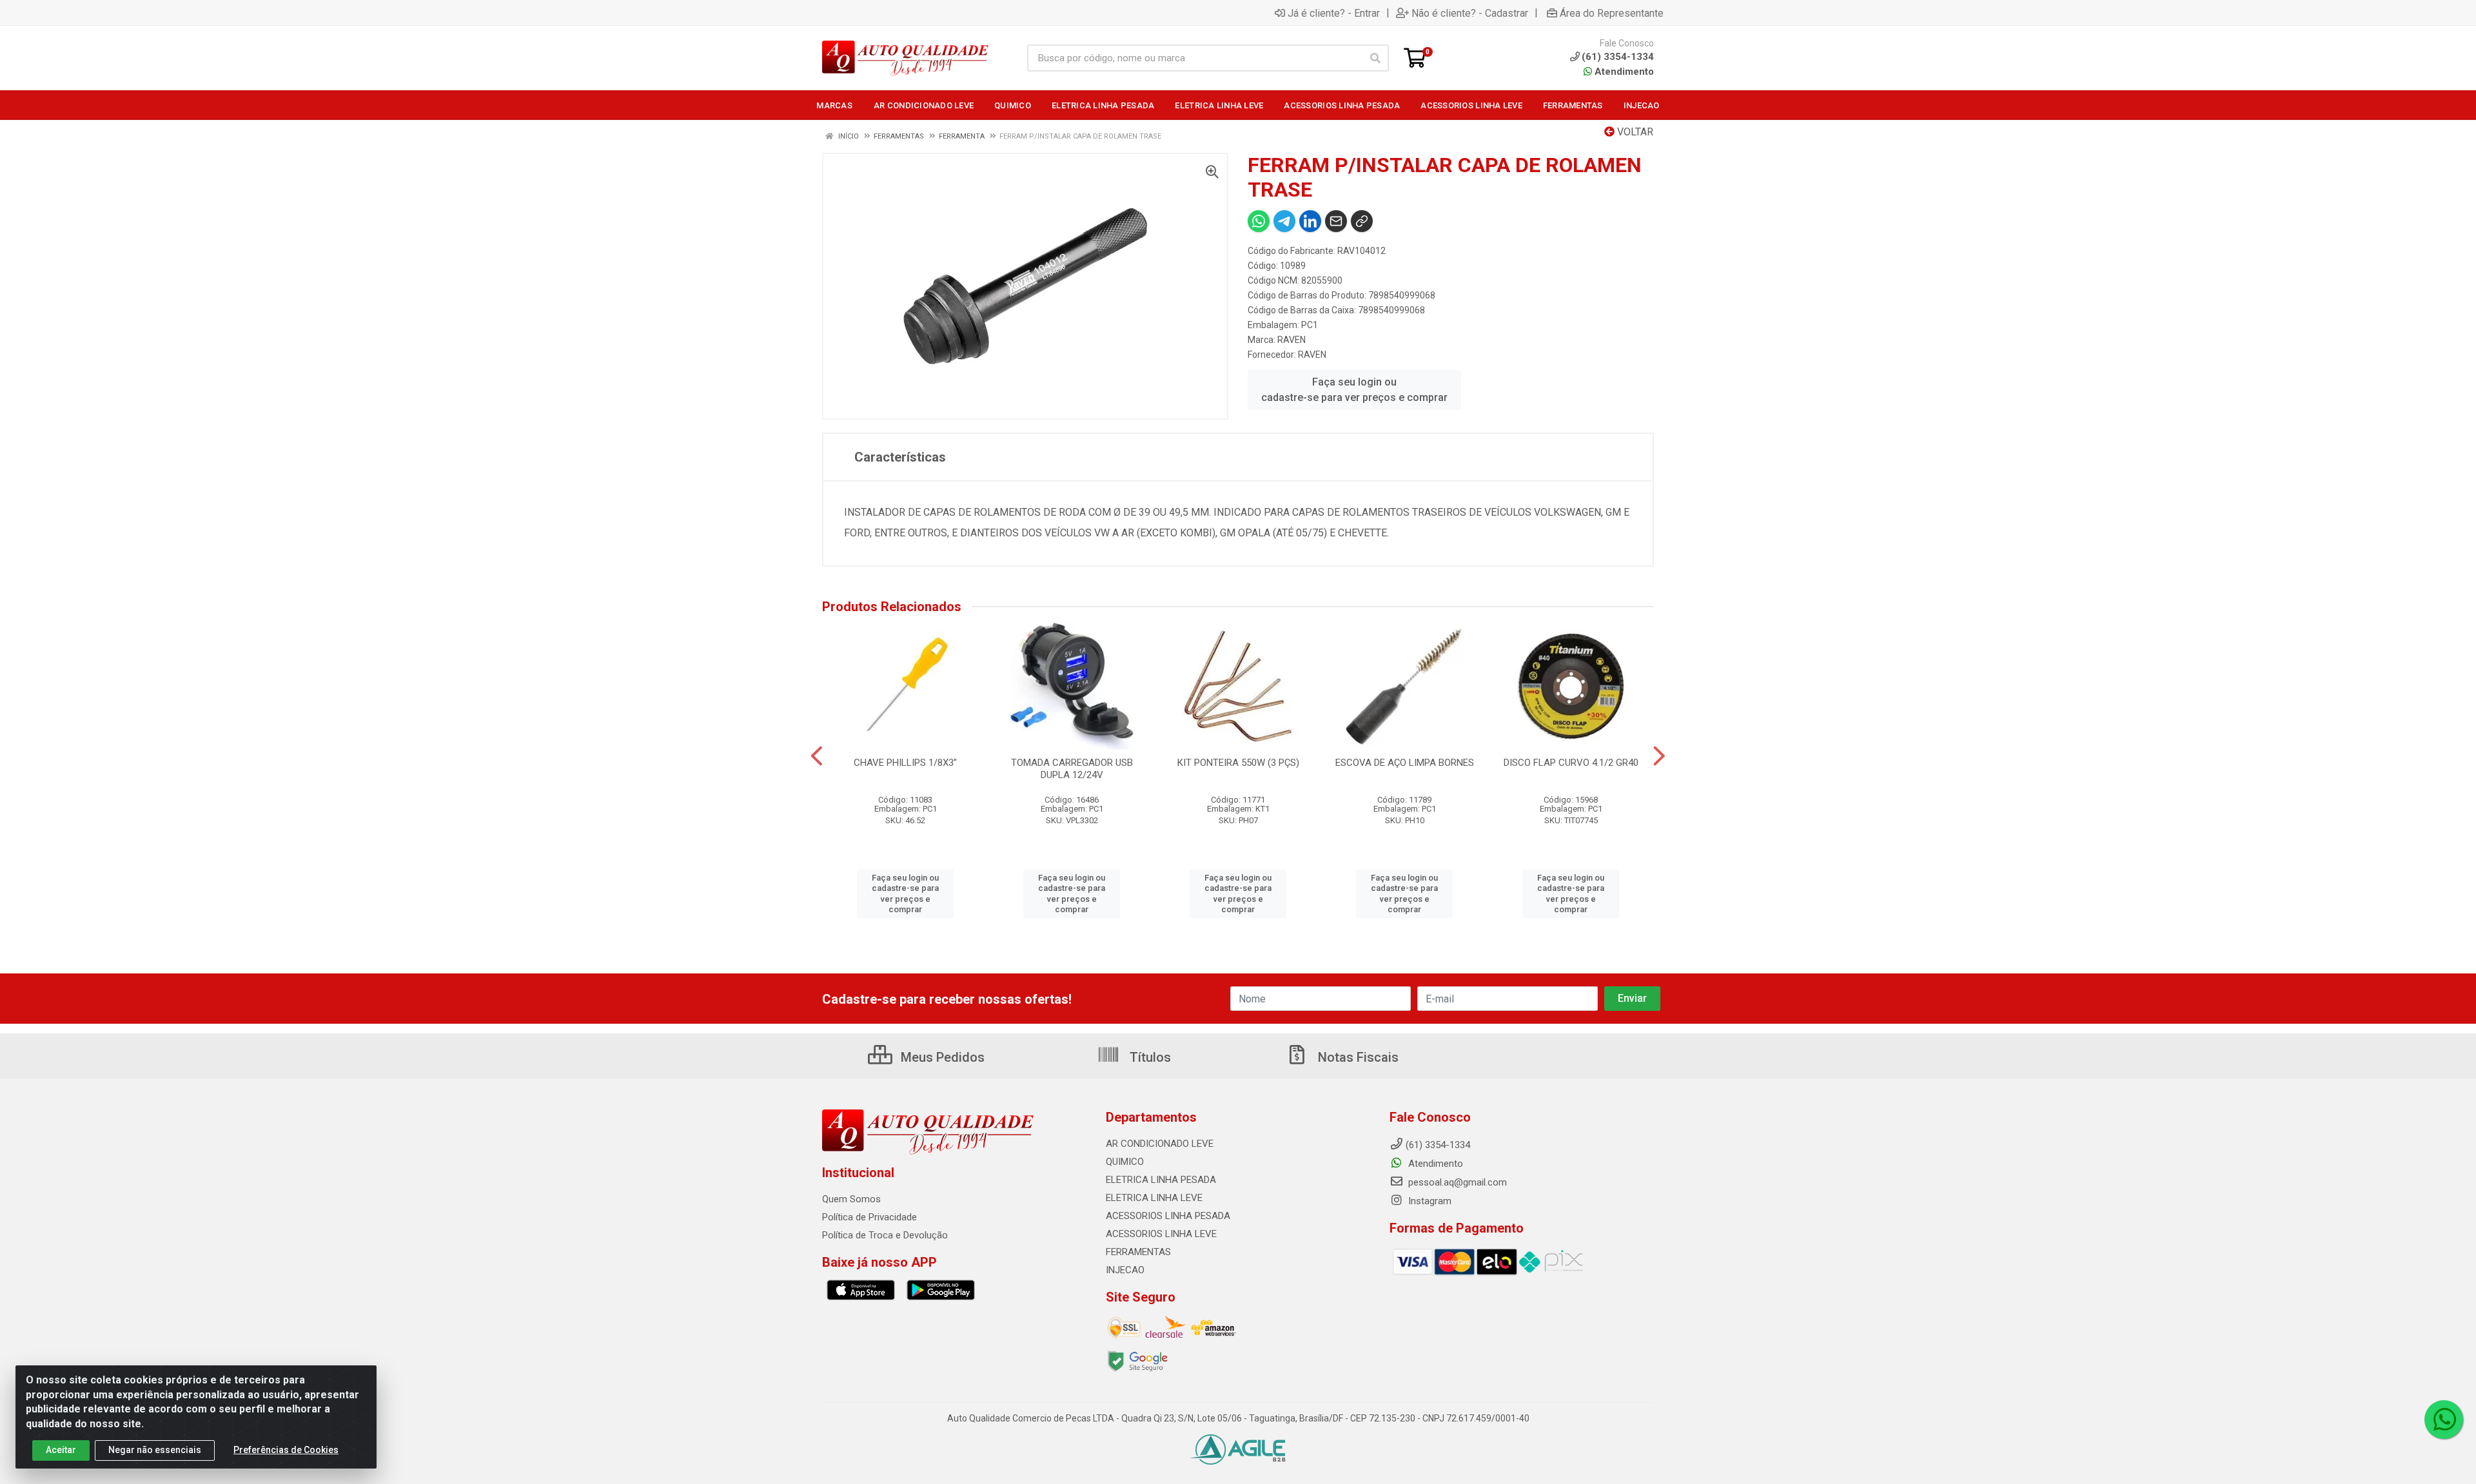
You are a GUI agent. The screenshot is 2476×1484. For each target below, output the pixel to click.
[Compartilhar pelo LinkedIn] (1310, 221)
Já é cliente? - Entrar (1334, 13)
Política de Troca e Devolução (885, 1235)
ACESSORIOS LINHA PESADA (1168, 1216)
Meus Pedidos (941, 1057)
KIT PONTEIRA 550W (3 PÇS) (1238, 763)
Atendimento (1623, 72)
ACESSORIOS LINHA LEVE (1161, 1234)
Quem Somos (851, 1199)
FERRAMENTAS (1138, 1252)
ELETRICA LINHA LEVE (1154, 1198)
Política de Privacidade (870, 1217)
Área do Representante (1612, 13)
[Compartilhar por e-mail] (1336, 221)
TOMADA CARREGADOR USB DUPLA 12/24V (1072, 769)
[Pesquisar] (1375, 58)
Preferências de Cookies (286, 1450)
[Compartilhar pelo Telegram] (1284, 221)
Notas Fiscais (1357, 1057)
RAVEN (1292, 340)
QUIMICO (1125, 1162)
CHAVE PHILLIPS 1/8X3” (905, 763)
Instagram (1429, 1201)
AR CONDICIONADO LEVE (1160, 1144)
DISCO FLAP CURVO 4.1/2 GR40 (1571, 763)
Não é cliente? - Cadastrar (1470, 13)
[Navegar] (817, 756)
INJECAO (1125, 1270)
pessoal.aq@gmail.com (1456, 1182)
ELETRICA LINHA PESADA (1161, 1180)
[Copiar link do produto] (1362, 221)
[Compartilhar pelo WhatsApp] (1259, 221)
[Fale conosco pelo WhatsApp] (2444, 1420)
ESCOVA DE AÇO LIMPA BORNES (1405, 763)
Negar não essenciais (155, 1450)
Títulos (1149, 1057)
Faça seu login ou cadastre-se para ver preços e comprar (1354, 390)
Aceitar (61, 1450)
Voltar (1634, 132)
